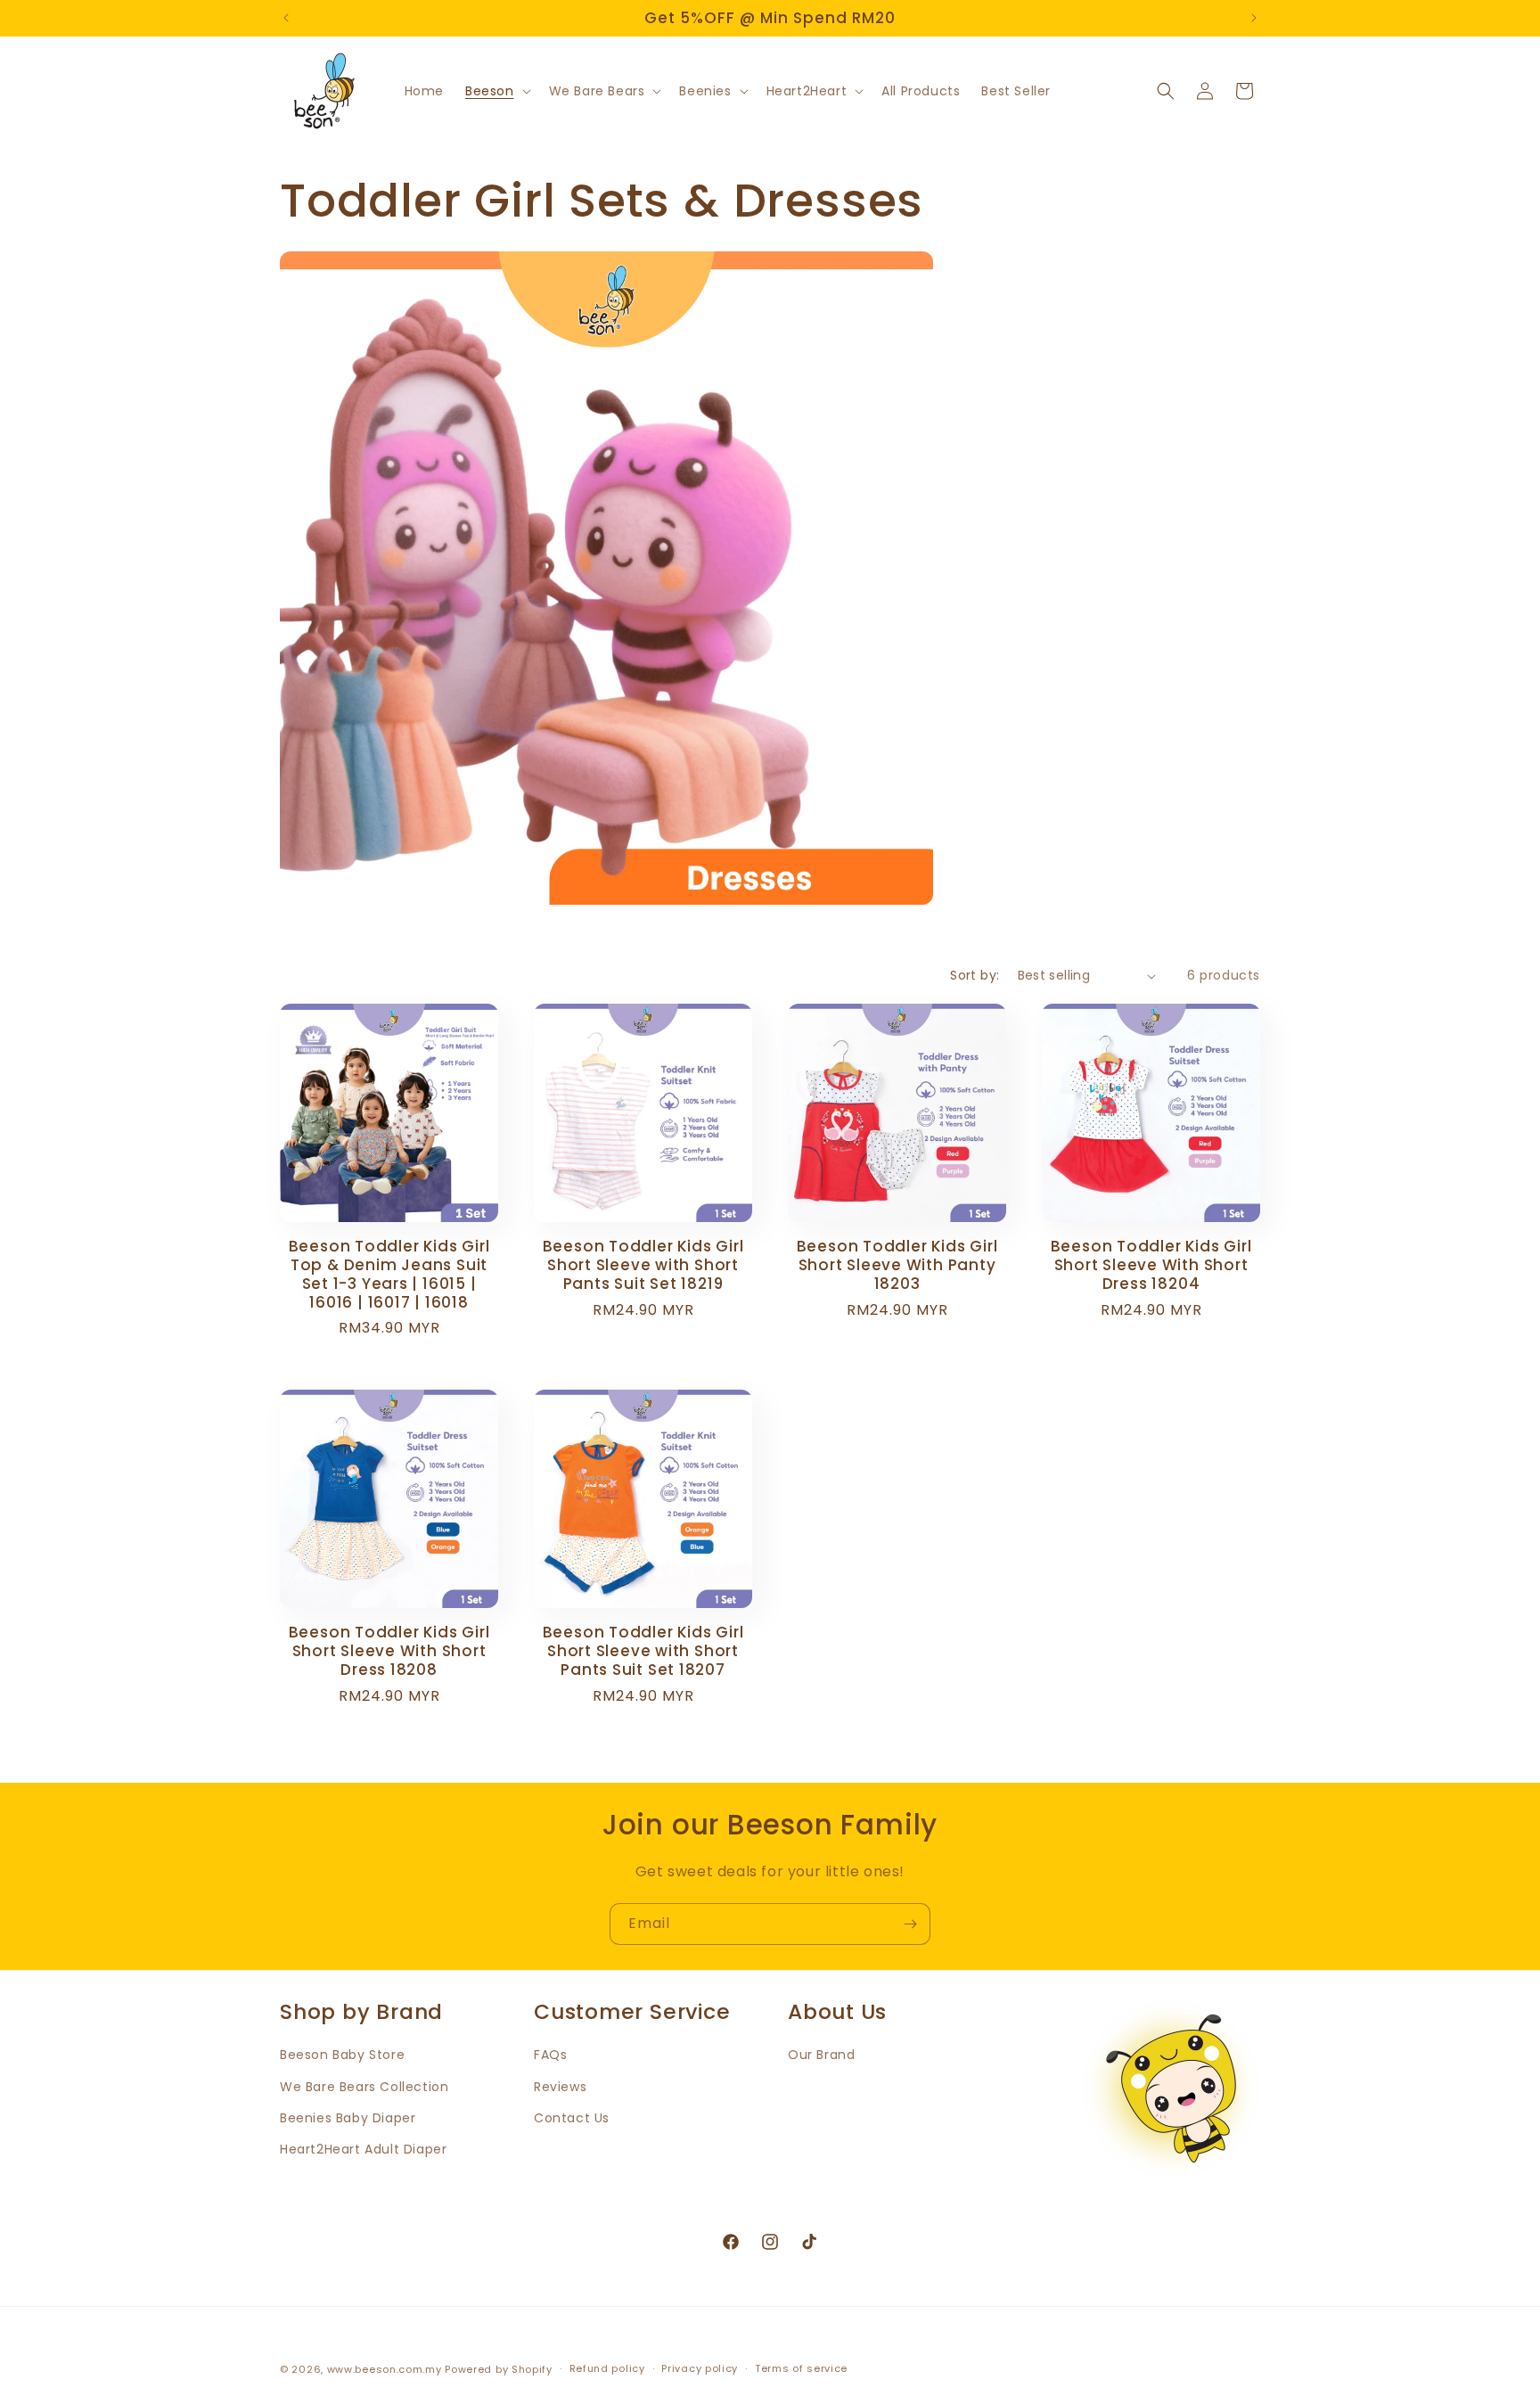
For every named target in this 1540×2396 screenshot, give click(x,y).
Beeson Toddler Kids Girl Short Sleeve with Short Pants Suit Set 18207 (643, 1651)
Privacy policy (700, 2369)
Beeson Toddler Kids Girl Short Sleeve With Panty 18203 (897, 1265)
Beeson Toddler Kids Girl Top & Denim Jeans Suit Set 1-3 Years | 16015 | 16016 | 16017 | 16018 (389, 1274)
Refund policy (607, 2369)
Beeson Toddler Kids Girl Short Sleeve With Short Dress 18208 (389, 1651)
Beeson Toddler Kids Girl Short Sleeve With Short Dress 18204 (1151, 1265)
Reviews (560, 2087)
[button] (496, 91)
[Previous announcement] (286, 18)
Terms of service (801, 2369)
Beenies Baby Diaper (348, 2118)
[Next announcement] (1254, 18)
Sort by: (975, 975)
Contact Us (572, 2118)
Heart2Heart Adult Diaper (363, 2149)
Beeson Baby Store (342, 2055)
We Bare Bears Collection (364, 2087)
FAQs (550, 2055)
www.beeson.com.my (385, 2369)
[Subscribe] (910, 1924)
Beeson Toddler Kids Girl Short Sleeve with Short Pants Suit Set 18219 (643, 1265)
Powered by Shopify (499, 2369)
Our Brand (821, 2055)
